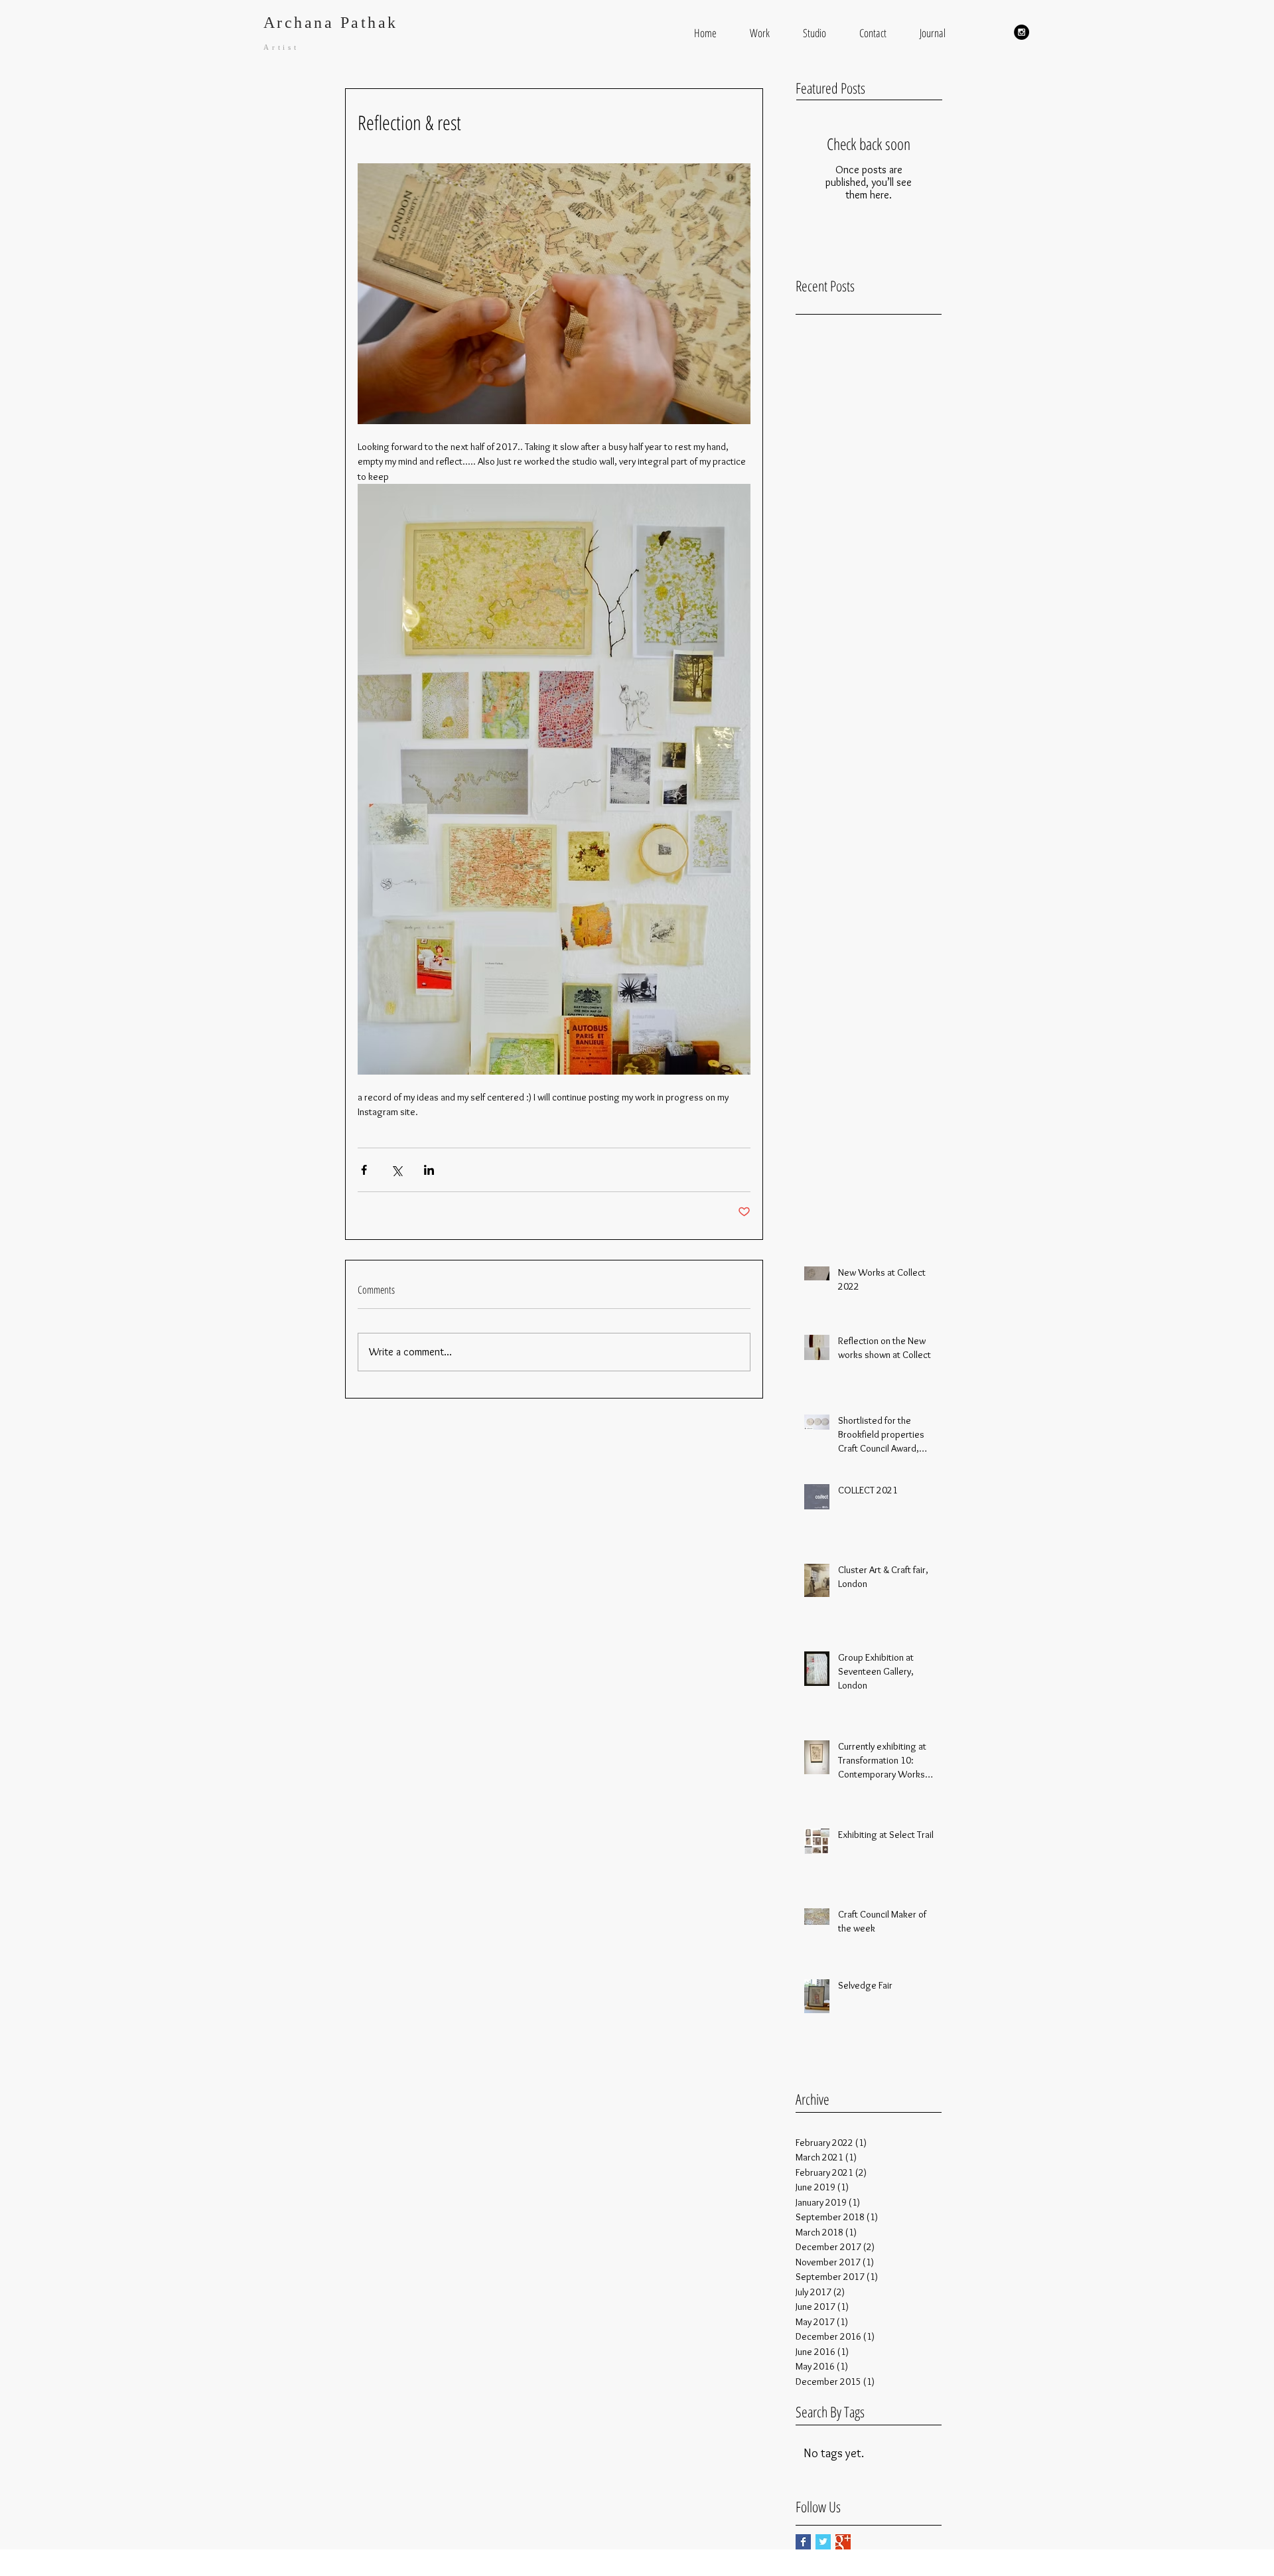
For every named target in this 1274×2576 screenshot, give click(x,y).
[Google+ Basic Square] (843, 2542)
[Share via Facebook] (364, 1170)
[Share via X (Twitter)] (396, 1170)
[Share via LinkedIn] (429, 1170)
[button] (760, 33)
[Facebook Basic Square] (803, 2542)
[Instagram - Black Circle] (1022, 32)
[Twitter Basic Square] (823, 2542)
